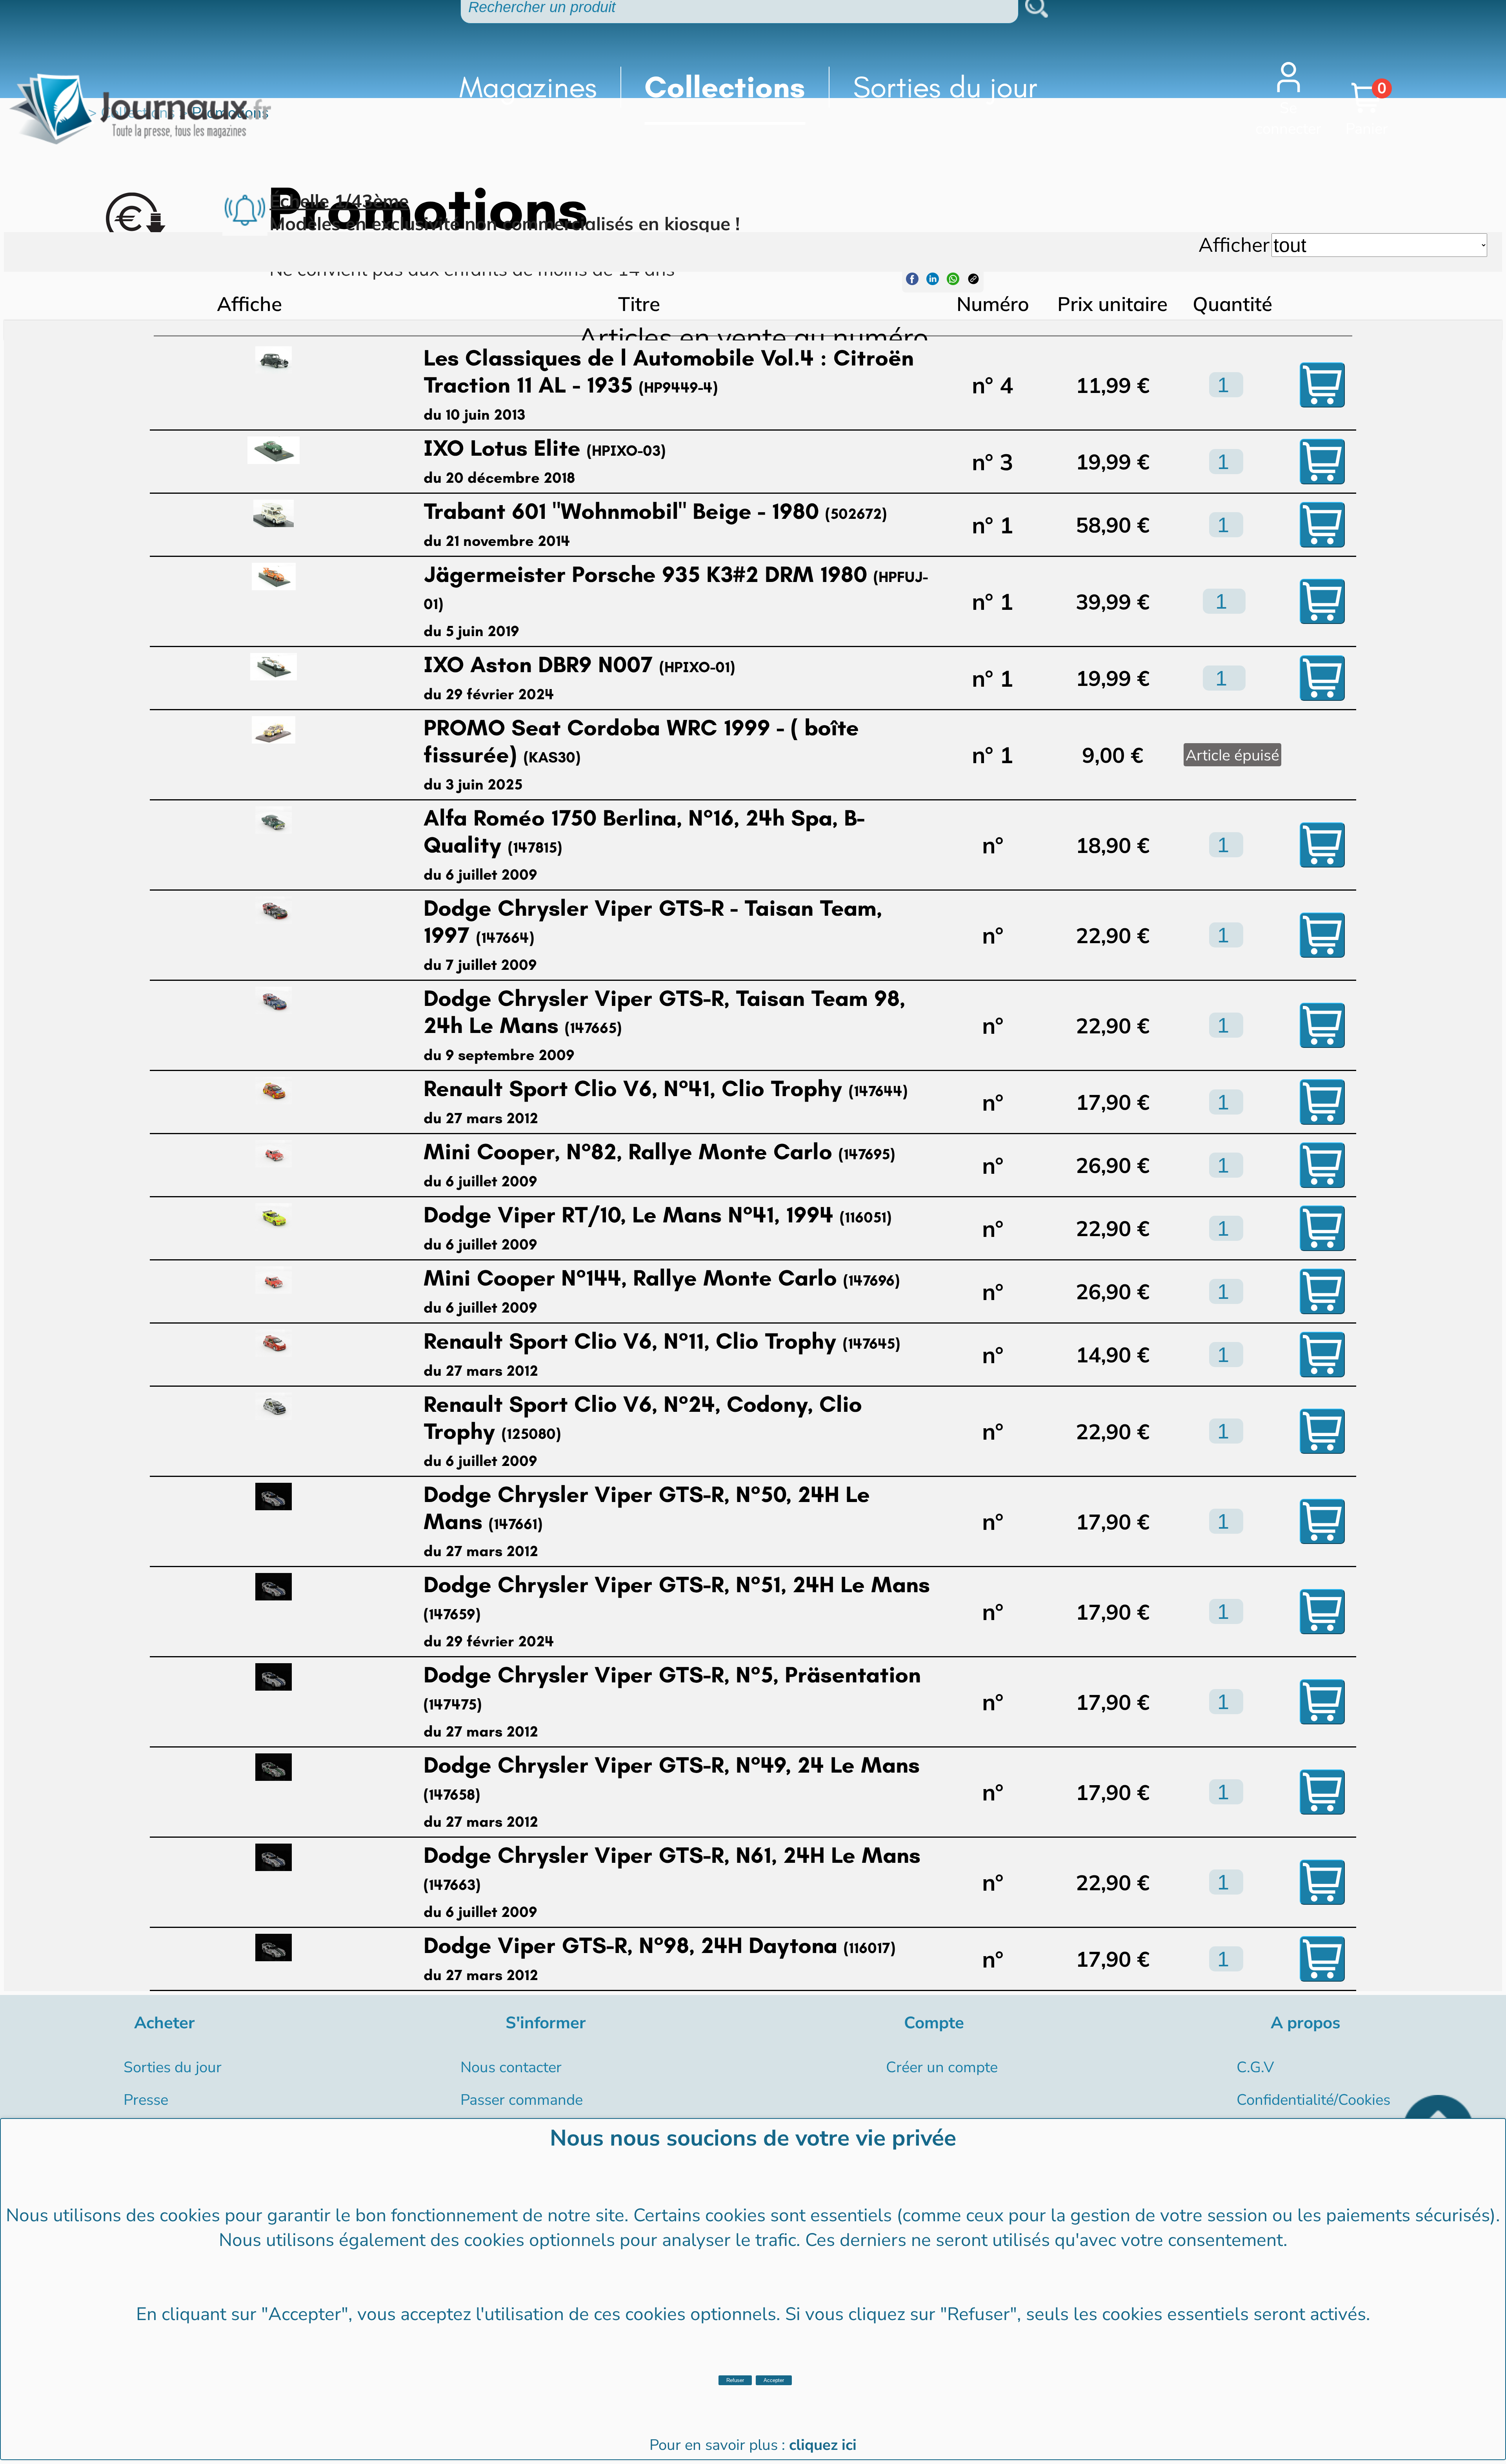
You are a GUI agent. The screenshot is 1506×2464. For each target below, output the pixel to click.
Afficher (1234, 244)
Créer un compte (942, 2067)
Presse (146, 2100)
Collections (725, 87)
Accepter (774, 2380)
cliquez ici (823, 2445)
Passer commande (522, 2100)
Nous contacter (511, 2067)
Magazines (528, 87)
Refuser (735, 2380)
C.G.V (1255, 2067)
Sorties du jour (945, 87)
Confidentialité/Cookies (1313, 2100)
